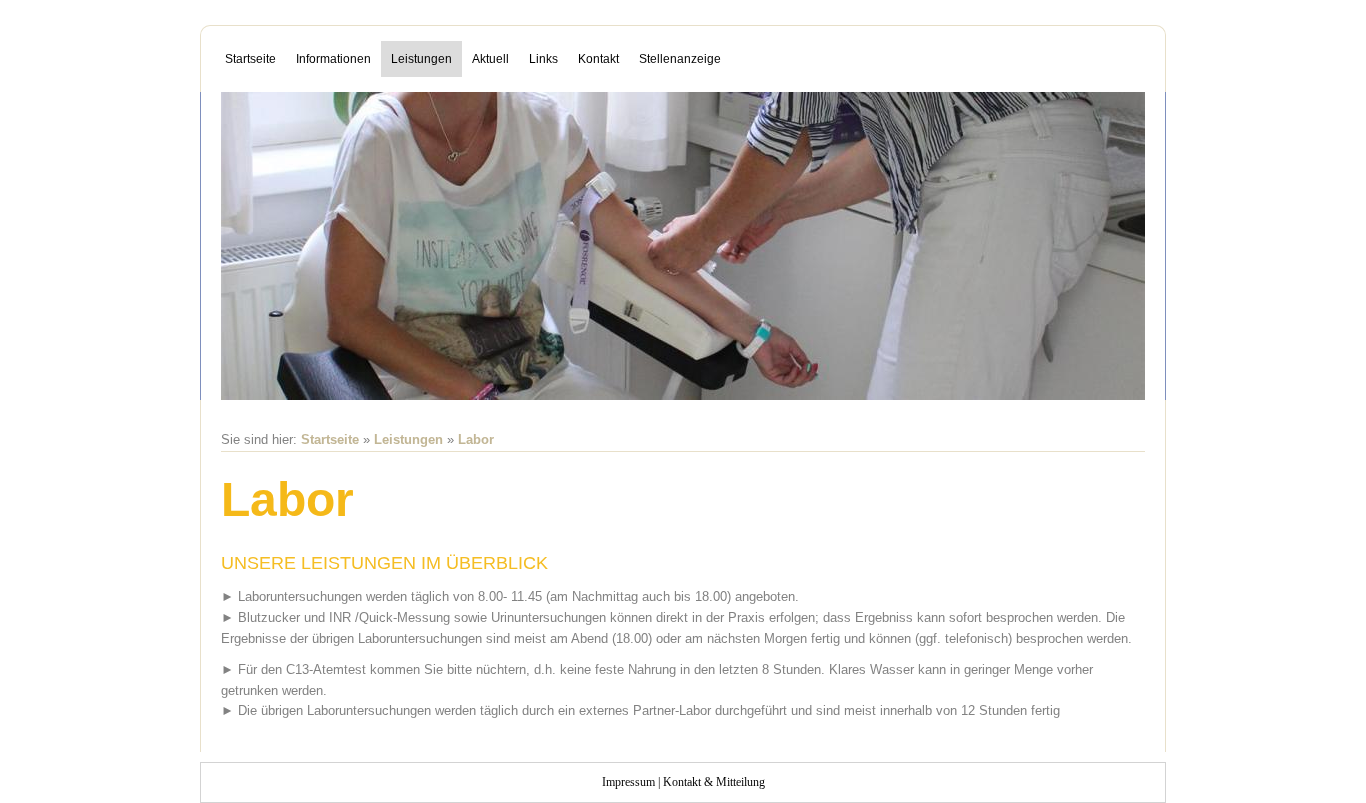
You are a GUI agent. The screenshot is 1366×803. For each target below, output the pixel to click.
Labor (476, 439)
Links (543, 59)
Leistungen (421, 59)
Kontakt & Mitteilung (714, 782)
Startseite (250, 59)
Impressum (628, 782)
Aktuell (490, 59)
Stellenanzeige (680, 59)
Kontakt (598, 59)
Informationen (333, 59)
